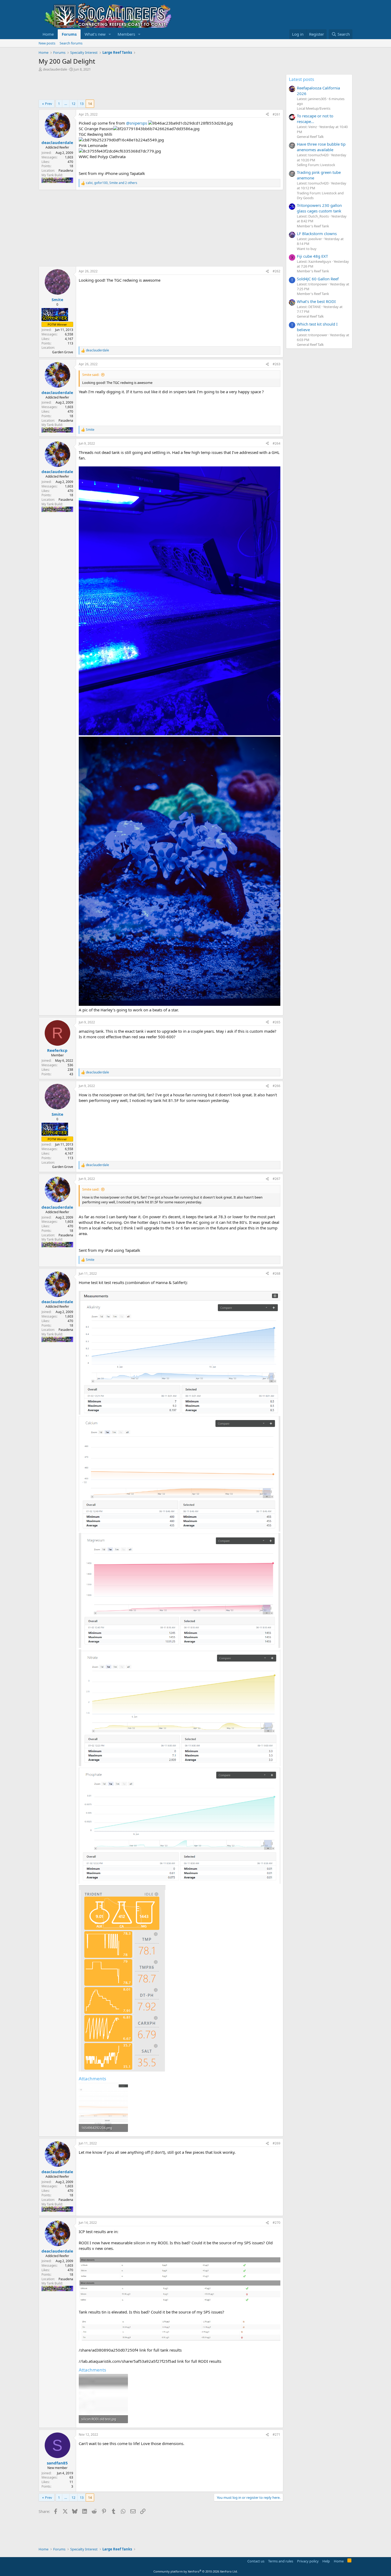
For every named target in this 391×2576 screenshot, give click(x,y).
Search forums (71, 43)
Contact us (256, 2561)
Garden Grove (63, 352)
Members (126, 34)
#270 (276, 2223)
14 (90, 104)
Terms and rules (281, 2561)
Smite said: (91, 375)
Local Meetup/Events (314, 108)
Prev (49, 104)
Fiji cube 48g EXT (312, 256)
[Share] (267, 115)
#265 (276, 1022)
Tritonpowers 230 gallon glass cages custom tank (319, 208)
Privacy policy (308, 2561)
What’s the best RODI (316, 301)
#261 (276, 114)
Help (326, 2561)
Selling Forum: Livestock (316, 165)
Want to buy (307, 249)
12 (73, 104)
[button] (110, 34)
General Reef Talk (310, 137)
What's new (95, 34)
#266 (276, 1086)
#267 (276, 1179)
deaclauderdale (55, 69)
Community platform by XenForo (196, 2571)
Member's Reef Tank (313, 226)
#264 (276, 443)
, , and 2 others (112, 183)
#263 (276, 364)
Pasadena (66, 171)
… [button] (66, 104)
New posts (47, 43)
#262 (276, 271)
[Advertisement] (135, 86)
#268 (276, 1273)
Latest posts (301, 79)
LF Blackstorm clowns (317, 233)
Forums (69, 34)
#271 (276, 2435)
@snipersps (137, 123)
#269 (276, 2143)
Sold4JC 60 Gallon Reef (318, 279)
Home (48, 34)
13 (82, 104)
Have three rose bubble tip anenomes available (321, 147)
